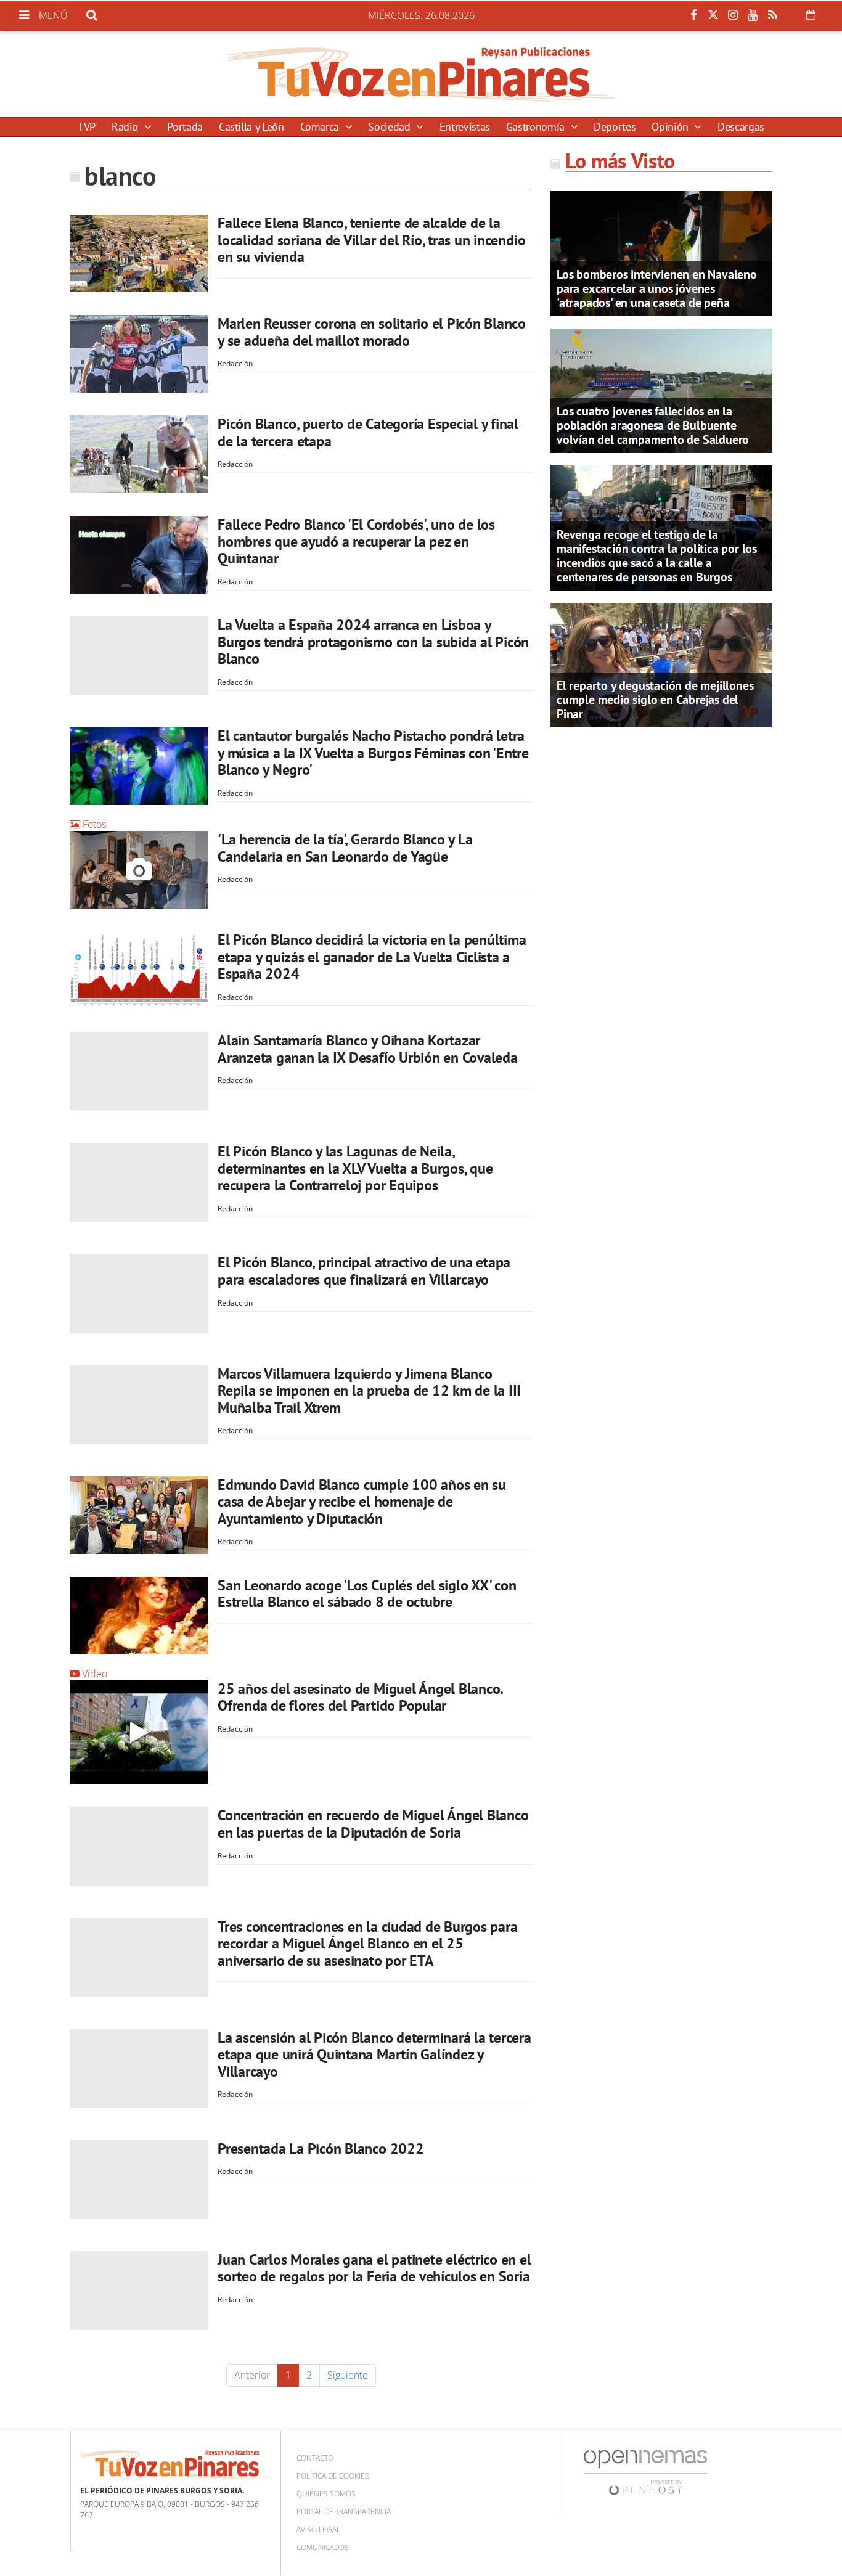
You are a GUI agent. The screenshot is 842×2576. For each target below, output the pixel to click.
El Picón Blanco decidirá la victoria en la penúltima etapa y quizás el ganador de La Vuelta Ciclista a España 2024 (372, 957)
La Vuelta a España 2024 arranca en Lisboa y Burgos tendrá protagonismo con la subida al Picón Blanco (373, 642)
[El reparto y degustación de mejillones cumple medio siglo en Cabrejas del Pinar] (661, 664)
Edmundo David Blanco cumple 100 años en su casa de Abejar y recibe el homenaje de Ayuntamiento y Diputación (362, 1502)
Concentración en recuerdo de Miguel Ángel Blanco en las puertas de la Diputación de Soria (373, 1824)
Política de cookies (333, 2476)
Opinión (671, 127)
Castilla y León (251, 127)
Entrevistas (465, 127)
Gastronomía (537, 127)
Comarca (321, 127)
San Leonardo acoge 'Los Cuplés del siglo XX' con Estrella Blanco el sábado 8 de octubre (367, 1594)
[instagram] (733, 15)
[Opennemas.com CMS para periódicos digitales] (645, 2472)
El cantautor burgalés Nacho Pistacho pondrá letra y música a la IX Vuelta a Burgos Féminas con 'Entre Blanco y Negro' (373, 753)
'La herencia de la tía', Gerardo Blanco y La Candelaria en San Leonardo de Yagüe (345, 848)
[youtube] (753, 15)
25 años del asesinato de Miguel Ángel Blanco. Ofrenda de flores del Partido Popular (360, 1697)
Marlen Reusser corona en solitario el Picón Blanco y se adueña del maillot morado (372, 332)
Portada (185, 127)
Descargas (741, 127)
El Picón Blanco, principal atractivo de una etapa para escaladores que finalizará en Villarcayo (364, 1271)
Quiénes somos (326, 2494)
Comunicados (323, 2547)
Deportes (615, 127)
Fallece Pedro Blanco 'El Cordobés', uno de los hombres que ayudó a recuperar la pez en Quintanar (356, 541)
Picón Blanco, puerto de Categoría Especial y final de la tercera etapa (368, 432)
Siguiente (348, 2375)
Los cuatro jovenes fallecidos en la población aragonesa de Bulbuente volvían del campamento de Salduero (653, 425)
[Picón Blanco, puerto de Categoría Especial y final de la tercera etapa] (139, 454)
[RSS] (772, 15)
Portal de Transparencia (344, 2512)
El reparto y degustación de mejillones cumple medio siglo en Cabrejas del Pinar (655, 700)
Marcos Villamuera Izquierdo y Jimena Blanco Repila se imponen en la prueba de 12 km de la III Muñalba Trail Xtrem (369, 1391)
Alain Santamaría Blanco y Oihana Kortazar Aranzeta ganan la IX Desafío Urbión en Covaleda (368, 1049)
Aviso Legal (318, 2529)
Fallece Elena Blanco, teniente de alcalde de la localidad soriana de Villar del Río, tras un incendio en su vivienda (371, 240)
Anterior (252, 2375)
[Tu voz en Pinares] (421, 74)
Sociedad (390, 127)
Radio (126, 127)
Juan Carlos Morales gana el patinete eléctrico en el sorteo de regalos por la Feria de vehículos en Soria (374, 2268)
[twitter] (713, 15)
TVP (87, 127)
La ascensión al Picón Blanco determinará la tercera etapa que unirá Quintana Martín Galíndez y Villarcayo (374, 2055)
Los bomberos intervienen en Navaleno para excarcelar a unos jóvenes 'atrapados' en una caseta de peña (657, 288)
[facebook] (693, 15)
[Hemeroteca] (811, 15)
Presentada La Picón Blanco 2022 (321, 2149)
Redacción (235, 363)
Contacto (315, 2458)
